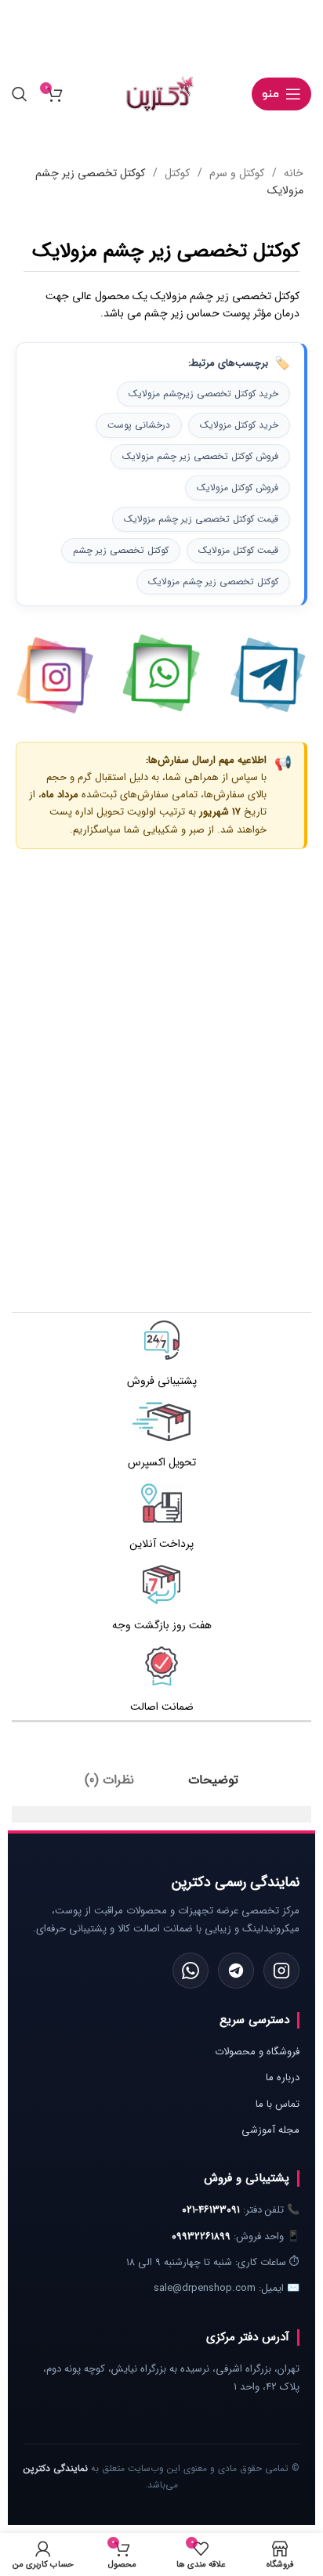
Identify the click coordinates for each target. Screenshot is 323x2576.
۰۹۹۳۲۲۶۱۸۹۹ (201, 2236)
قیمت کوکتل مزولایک (238, 550)
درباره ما (283, 2077)
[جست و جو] (20, 94)
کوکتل (176, 173)
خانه (292, 173)
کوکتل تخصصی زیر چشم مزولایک (213, 582)
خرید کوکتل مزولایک (239, 425)
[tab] (213, 1780)
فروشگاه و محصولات (257, 2052)
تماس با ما (278, 2104)
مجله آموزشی (270, 2130)
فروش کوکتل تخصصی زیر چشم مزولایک (200, 456)
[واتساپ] (191, 1971)
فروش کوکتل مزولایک (238, 488)
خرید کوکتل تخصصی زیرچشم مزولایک (203, 394)
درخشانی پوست (139, 425)
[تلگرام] (236, 1971)
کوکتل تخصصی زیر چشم (121, 550)
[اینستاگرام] (281, 1971)
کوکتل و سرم (235, 173)
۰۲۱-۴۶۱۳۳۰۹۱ (211, 2210)
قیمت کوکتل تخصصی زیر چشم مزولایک (201, 519)
